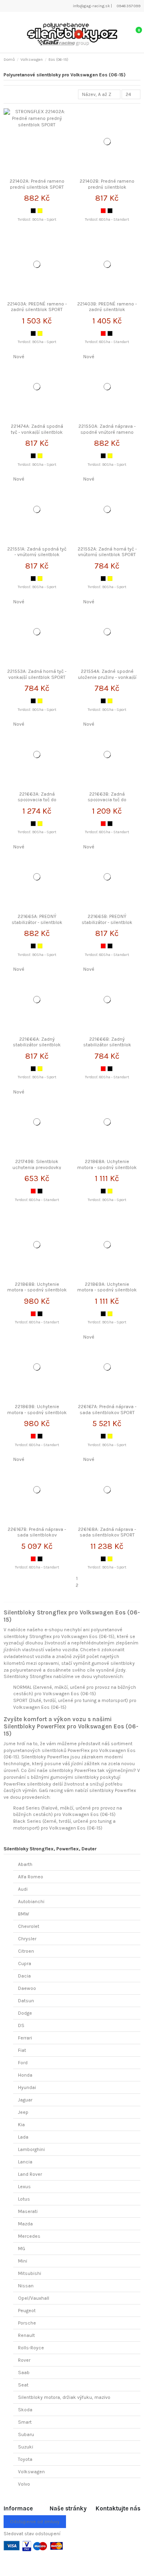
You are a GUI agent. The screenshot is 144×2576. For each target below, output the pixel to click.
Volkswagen (31, 2472)
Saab (24, 2372)
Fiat (22, 2050)
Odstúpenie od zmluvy (35, 2522)
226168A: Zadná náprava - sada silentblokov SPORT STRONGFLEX (107, 1535)
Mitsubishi (30, 2273)
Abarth (25, 1864)
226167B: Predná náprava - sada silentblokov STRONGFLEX (37, 1535)
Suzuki (26, 2447)
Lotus (24, 2199)
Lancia (25, 2162)
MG (22, 2249)
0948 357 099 (128, 6)
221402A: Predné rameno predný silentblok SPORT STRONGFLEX (37, 187)
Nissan (26, 2286)
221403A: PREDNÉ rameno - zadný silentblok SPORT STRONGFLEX (37, 310)
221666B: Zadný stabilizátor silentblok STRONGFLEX (107, 1045)
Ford (23, 2063)
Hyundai (27, 2087)
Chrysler (27, 1939)
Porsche (27, 2323)
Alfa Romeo (31, 1877)
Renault (26, 2335)
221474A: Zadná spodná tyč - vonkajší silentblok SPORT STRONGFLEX (37, 432)
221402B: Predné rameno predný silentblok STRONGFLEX (107, 187)
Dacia (24, 1976)
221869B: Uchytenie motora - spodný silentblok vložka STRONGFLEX (37, 1412)
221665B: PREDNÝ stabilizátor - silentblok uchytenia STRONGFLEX (107, 922)
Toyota (25, 2459)
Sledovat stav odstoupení (32, 2534)
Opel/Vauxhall (34, 2298)
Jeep (23, 2112)
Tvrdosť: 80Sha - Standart (107, 219)
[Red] (103, 211)
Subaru (26, 2434)
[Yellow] (40, 211)
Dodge (25, 2013)
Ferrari (25, 2038)
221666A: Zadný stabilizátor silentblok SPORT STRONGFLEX (37, 1045)
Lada (23, 2137)
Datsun (26, 2001)
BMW (24, 1914)
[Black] (33, 211)
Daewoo (27, 1988)
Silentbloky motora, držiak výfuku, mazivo (64, 2397)
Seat (23, 2385)
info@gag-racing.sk (91, 6)
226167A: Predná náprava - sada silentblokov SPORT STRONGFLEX (107, 1412)
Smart (25, 2422)
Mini (23, 2261)
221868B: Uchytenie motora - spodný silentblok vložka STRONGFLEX (37, 1290)
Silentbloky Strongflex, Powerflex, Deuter (50, 1849)
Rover (24, 2360)
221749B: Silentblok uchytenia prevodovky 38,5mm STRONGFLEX (37, 1167)
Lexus (24, 2187)
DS (21, 2025)
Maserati (28, 2211)
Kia (21, 2125)
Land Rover (30, 2174)
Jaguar (25, 2100)
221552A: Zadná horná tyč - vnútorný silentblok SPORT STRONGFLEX (107, 555)
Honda (25, 2075)
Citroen (26, 1951)
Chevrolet (29, 1926)
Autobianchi (31, 1902)
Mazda (25, 2224)
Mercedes (29, 2236)
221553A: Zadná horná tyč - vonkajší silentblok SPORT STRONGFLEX (37, 677)
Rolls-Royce (31, 2348)
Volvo (24, 2484)
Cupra (25, 1963)
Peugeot (27, 2311)
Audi (23, 1889)
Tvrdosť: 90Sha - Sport (37, 219)
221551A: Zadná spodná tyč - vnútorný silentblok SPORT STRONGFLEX (37, 555)
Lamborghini (31, 2149)
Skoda (25, 2410)
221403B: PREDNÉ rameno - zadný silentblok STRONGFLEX (107, 310)
